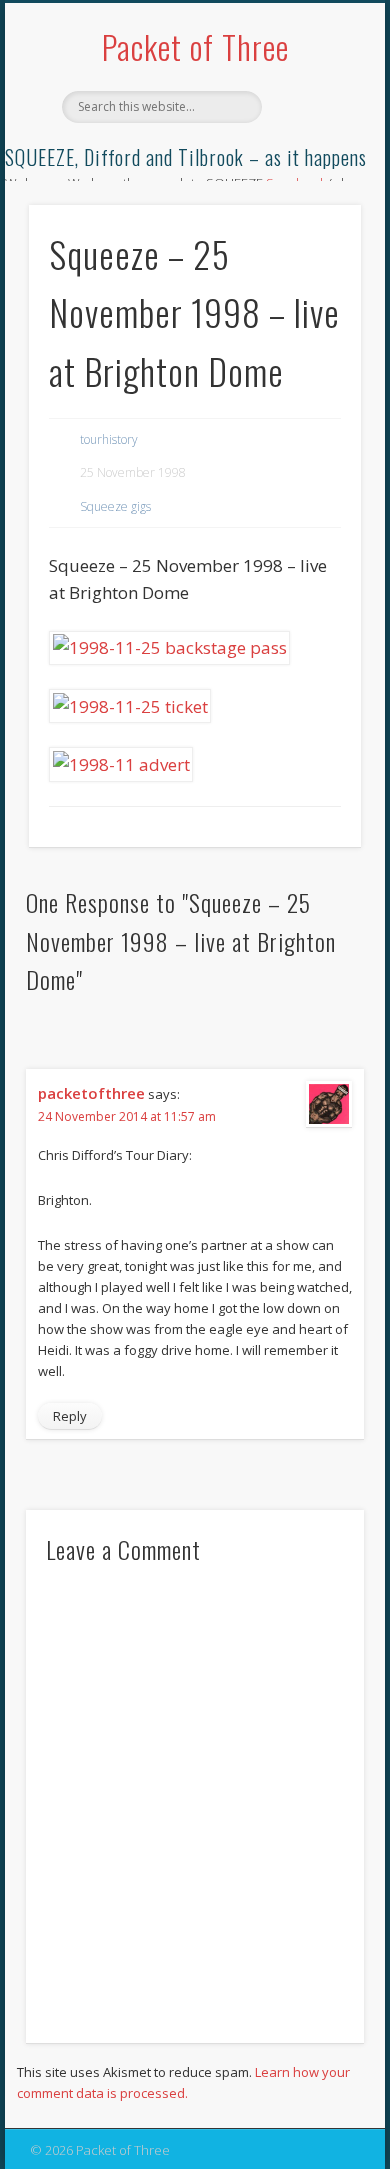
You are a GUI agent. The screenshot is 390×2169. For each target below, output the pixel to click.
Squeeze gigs (115, 506)
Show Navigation (312, 179)
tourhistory (109, 439)
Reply (70, 1416)
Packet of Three (195, 46)
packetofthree (91, 1093)
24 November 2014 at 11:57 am (127, 1116)
